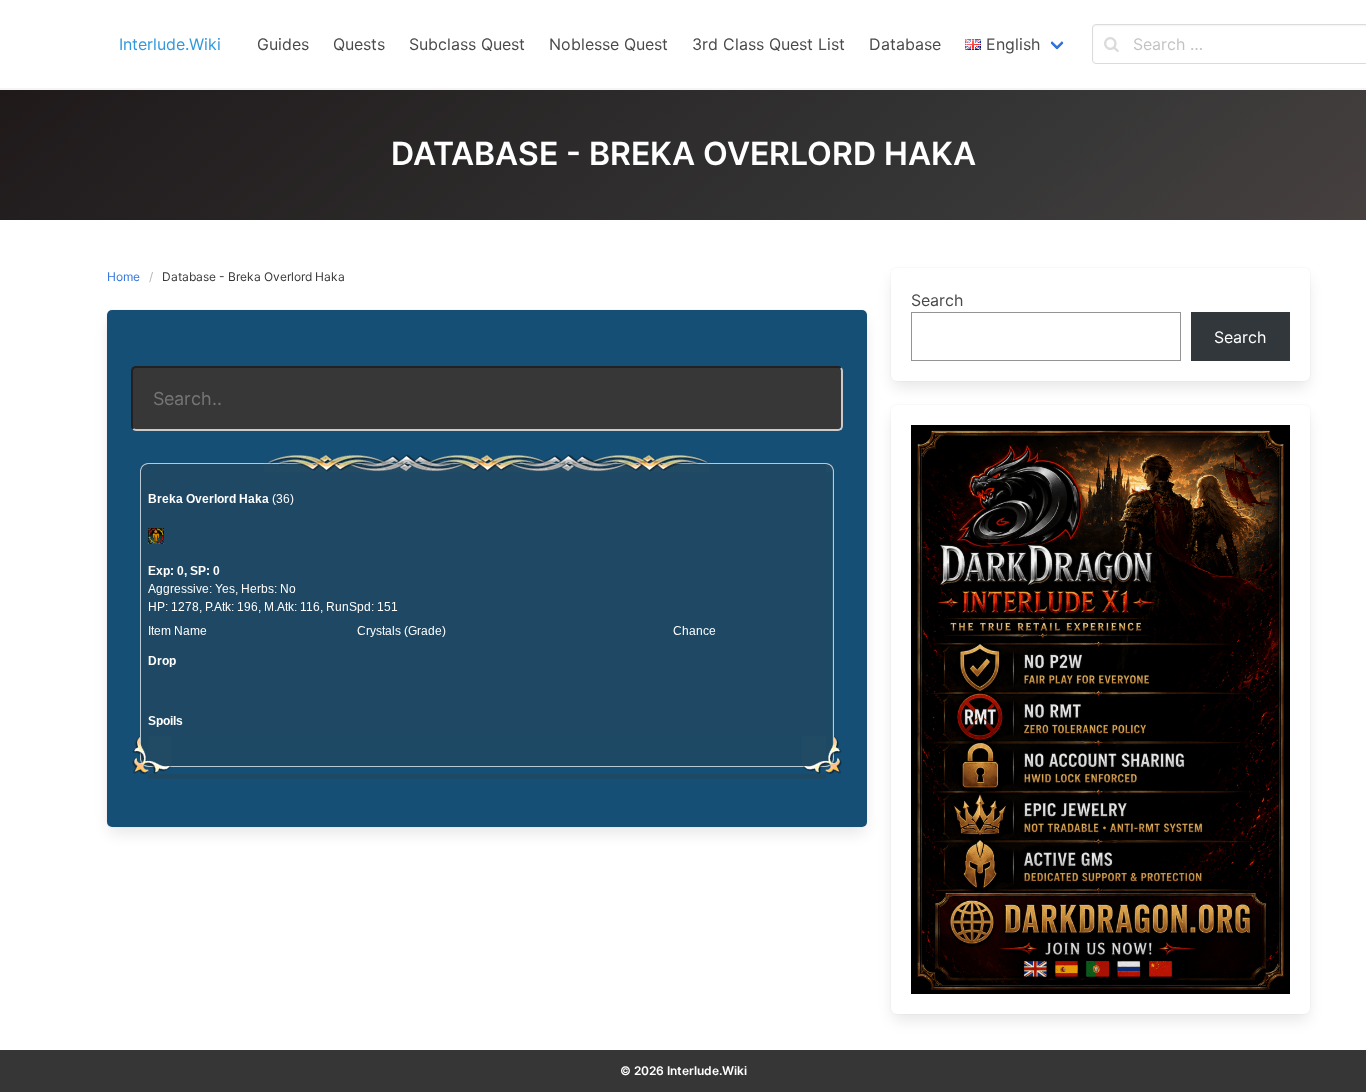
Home (123, 276)
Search (937, 300)
